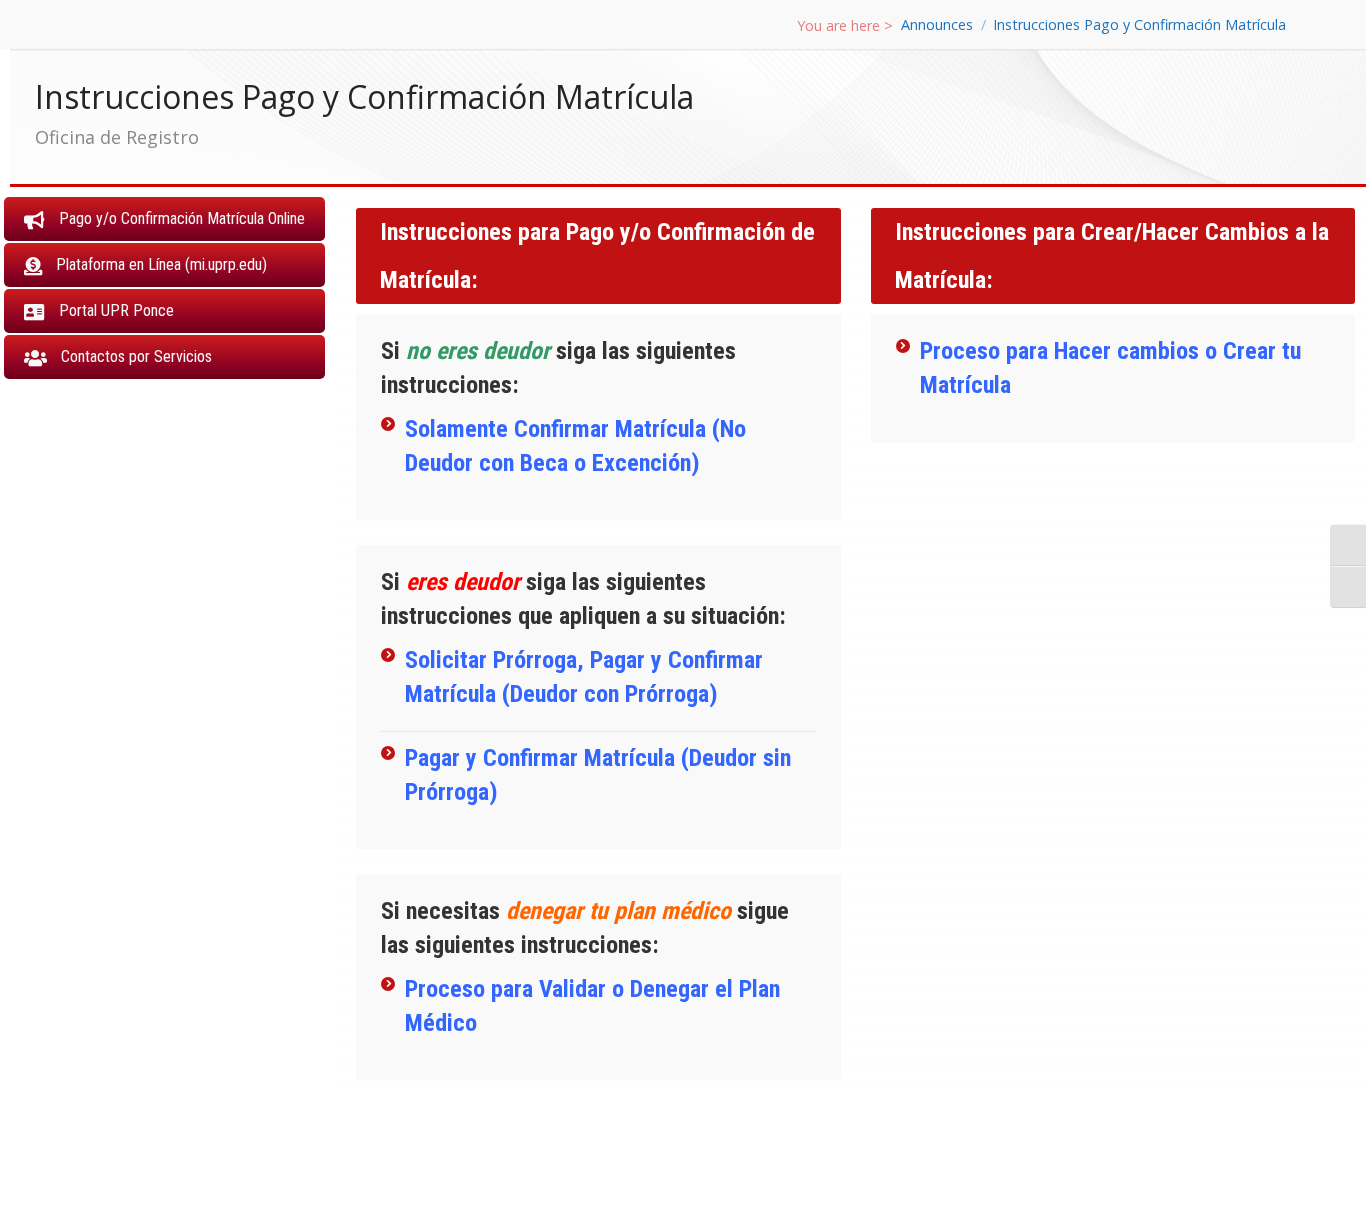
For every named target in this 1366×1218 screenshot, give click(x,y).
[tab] (164, 219)
